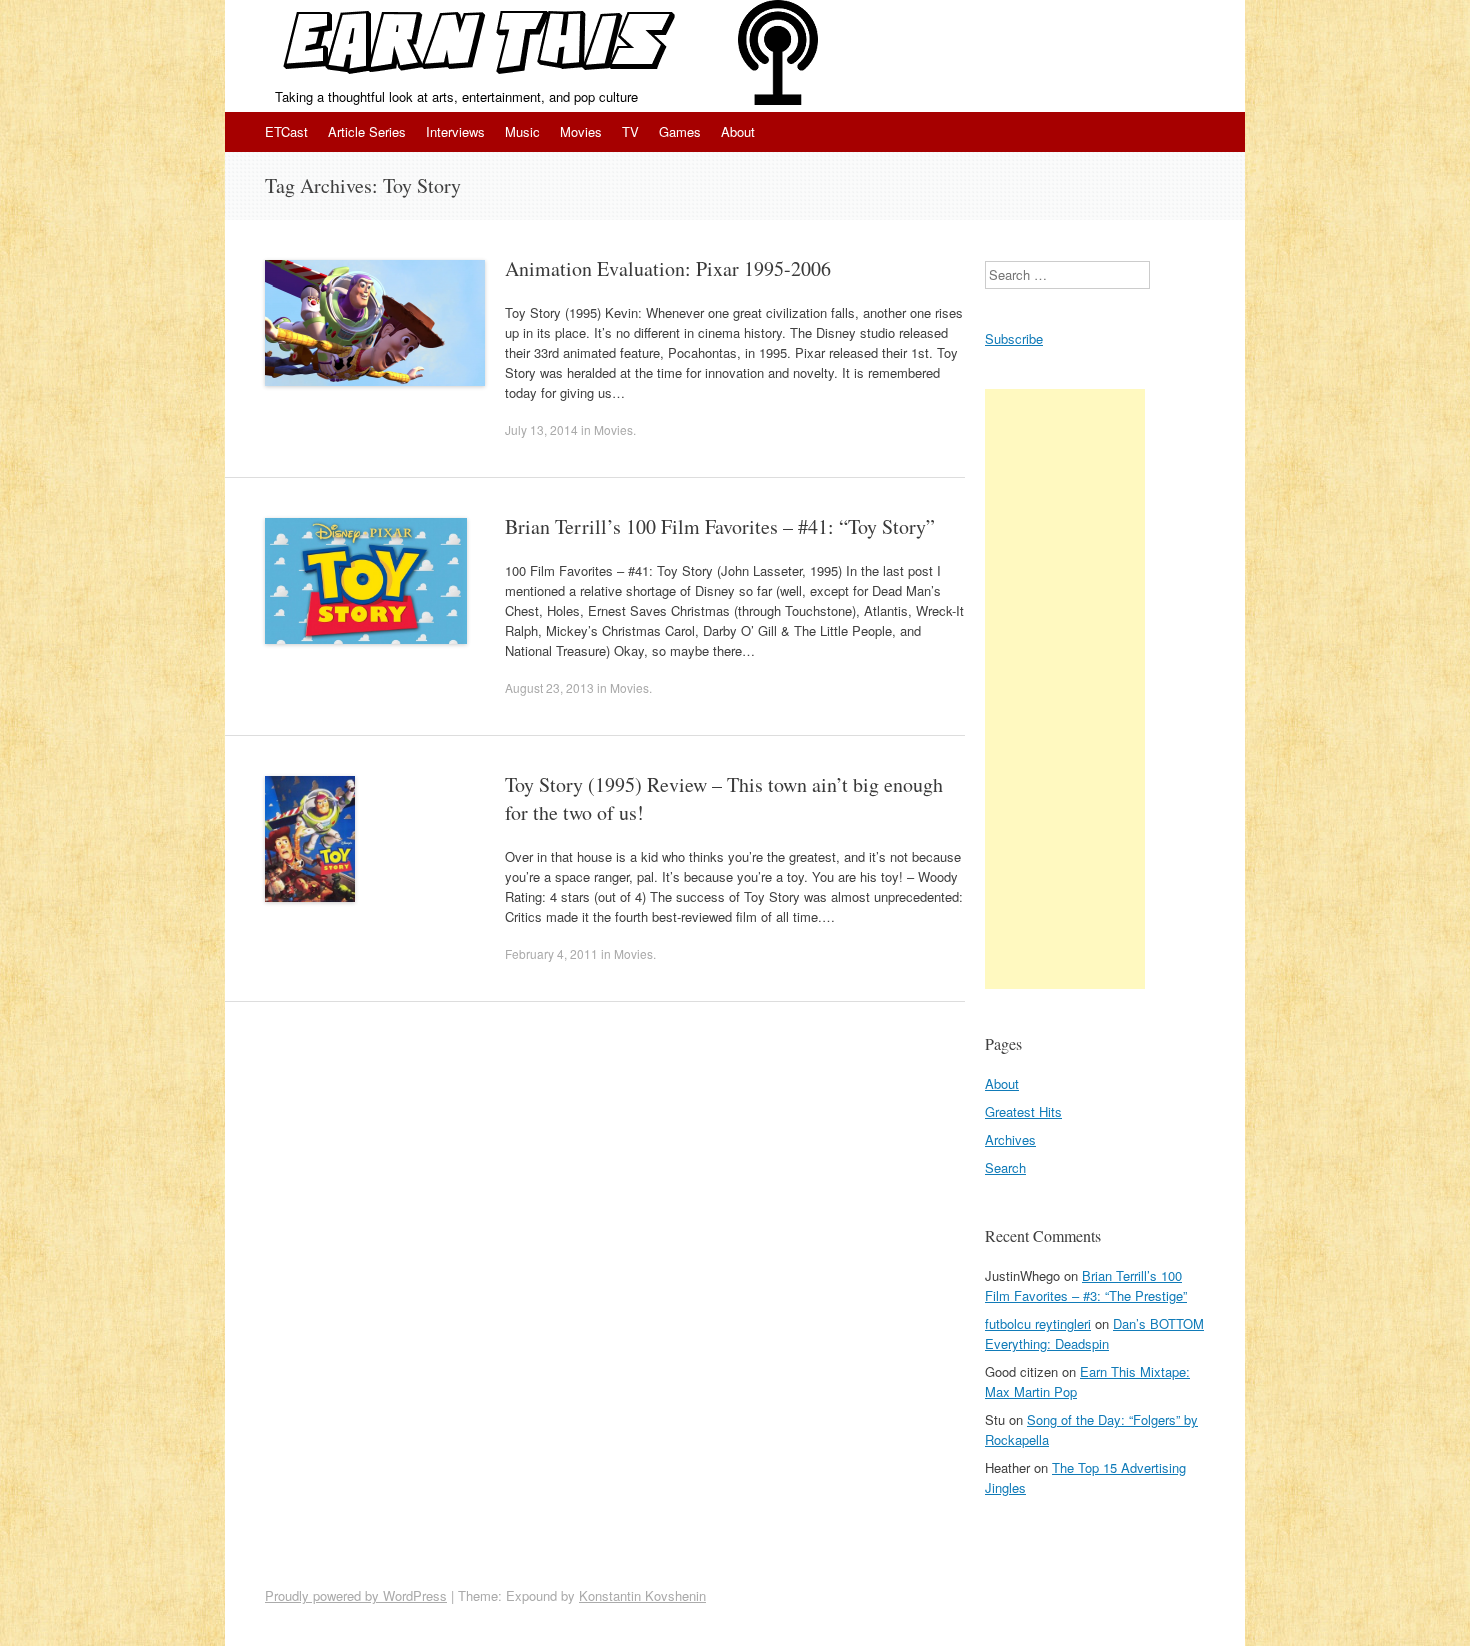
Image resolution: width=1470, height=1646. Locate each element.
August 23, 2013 (549, 687)
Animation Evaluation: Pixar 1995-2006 (668, 268)
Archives (1010, 1139)
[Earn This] (481, 43)
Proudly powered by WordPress (356, 1595)
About (738, 131)
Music (522, 131)
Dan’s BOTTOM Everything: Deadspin (1094, 1333)
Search (1005, 1167)
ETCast (286, 131)
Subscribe (1014, 338)
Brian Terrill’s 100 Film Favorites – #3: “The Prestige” (1086, 1285)
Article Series (367, 131)
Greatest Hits (1023, 1111)
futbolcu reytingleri (1038, 1323)
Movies (581, 131)
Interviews (455, 131)
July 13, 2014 (541, 429)
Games (680, 131)
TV (630, 131)
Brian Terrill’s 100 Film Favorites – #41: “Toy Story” (720, 526)
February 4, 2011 (551, 953)
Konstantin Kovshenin (642, 1595)
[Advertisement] (1065, 689)
